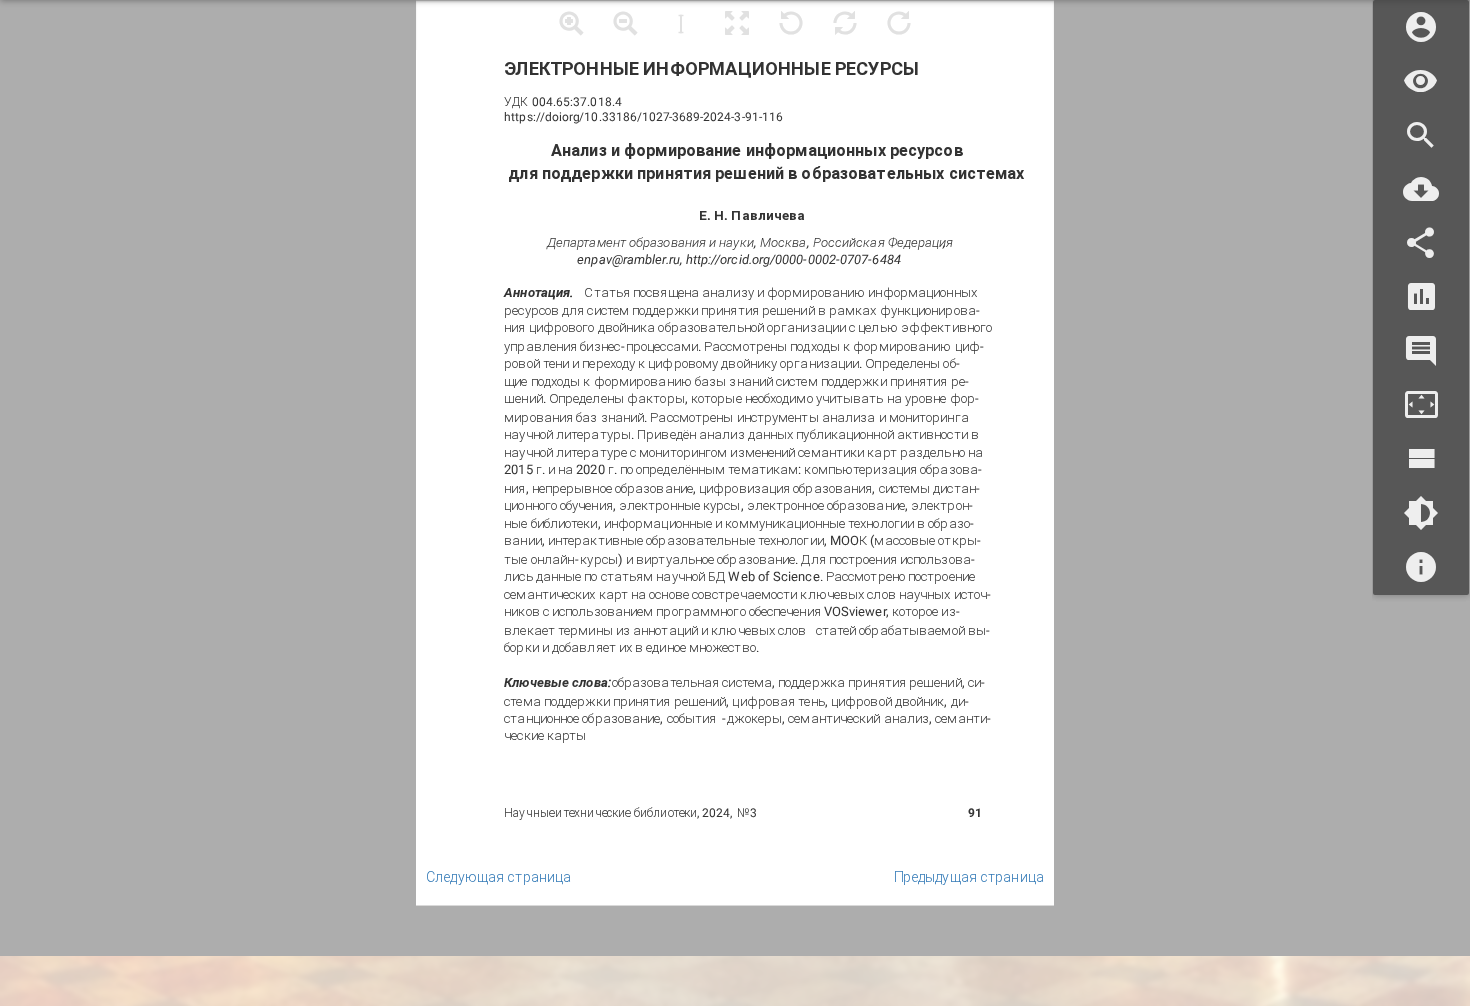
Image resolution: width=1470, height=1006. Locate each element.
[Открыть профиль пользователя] (1421, 27)
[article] (735, 453)
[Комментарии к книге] (1421, 351)
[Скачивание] (1421, 189)
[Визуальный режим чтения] (1421, 81)
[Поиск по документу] (1421, 135)
